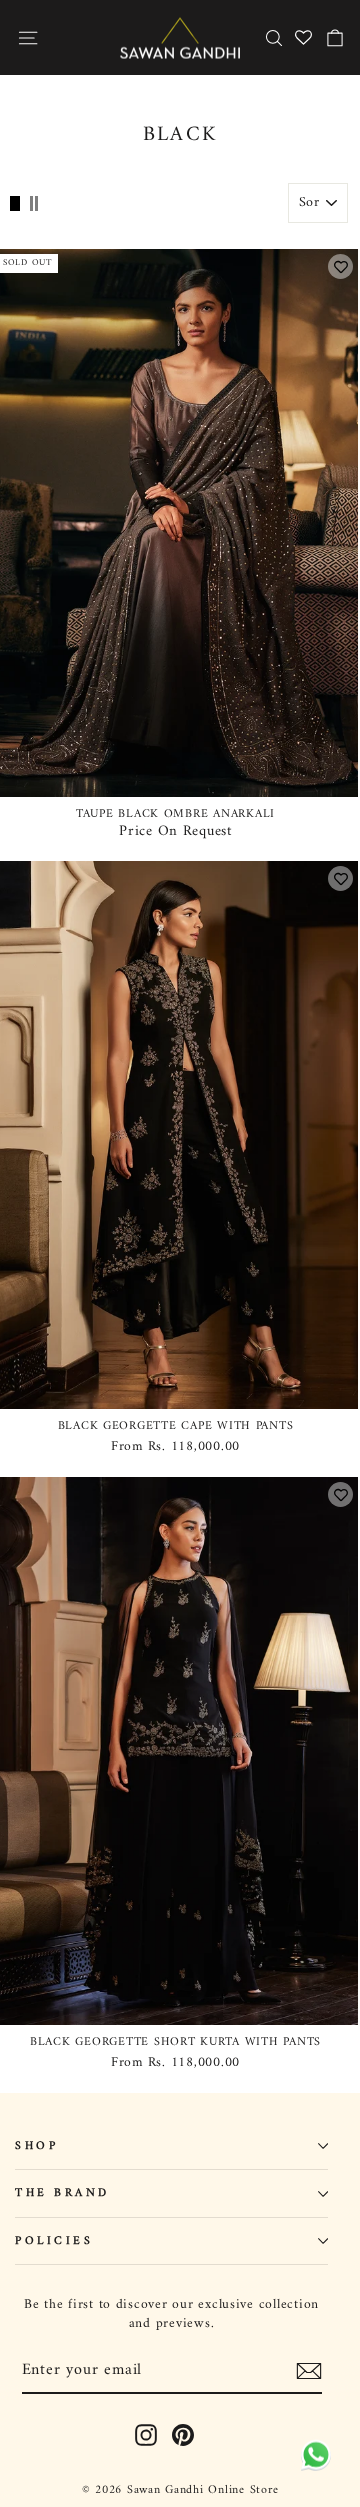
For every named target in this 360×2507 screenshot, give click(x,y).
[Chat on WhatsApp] (312, 2457)
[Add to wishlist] (340, 266)
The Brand (62, 2193)
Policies (54, 2241)
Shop (36, 2146)
